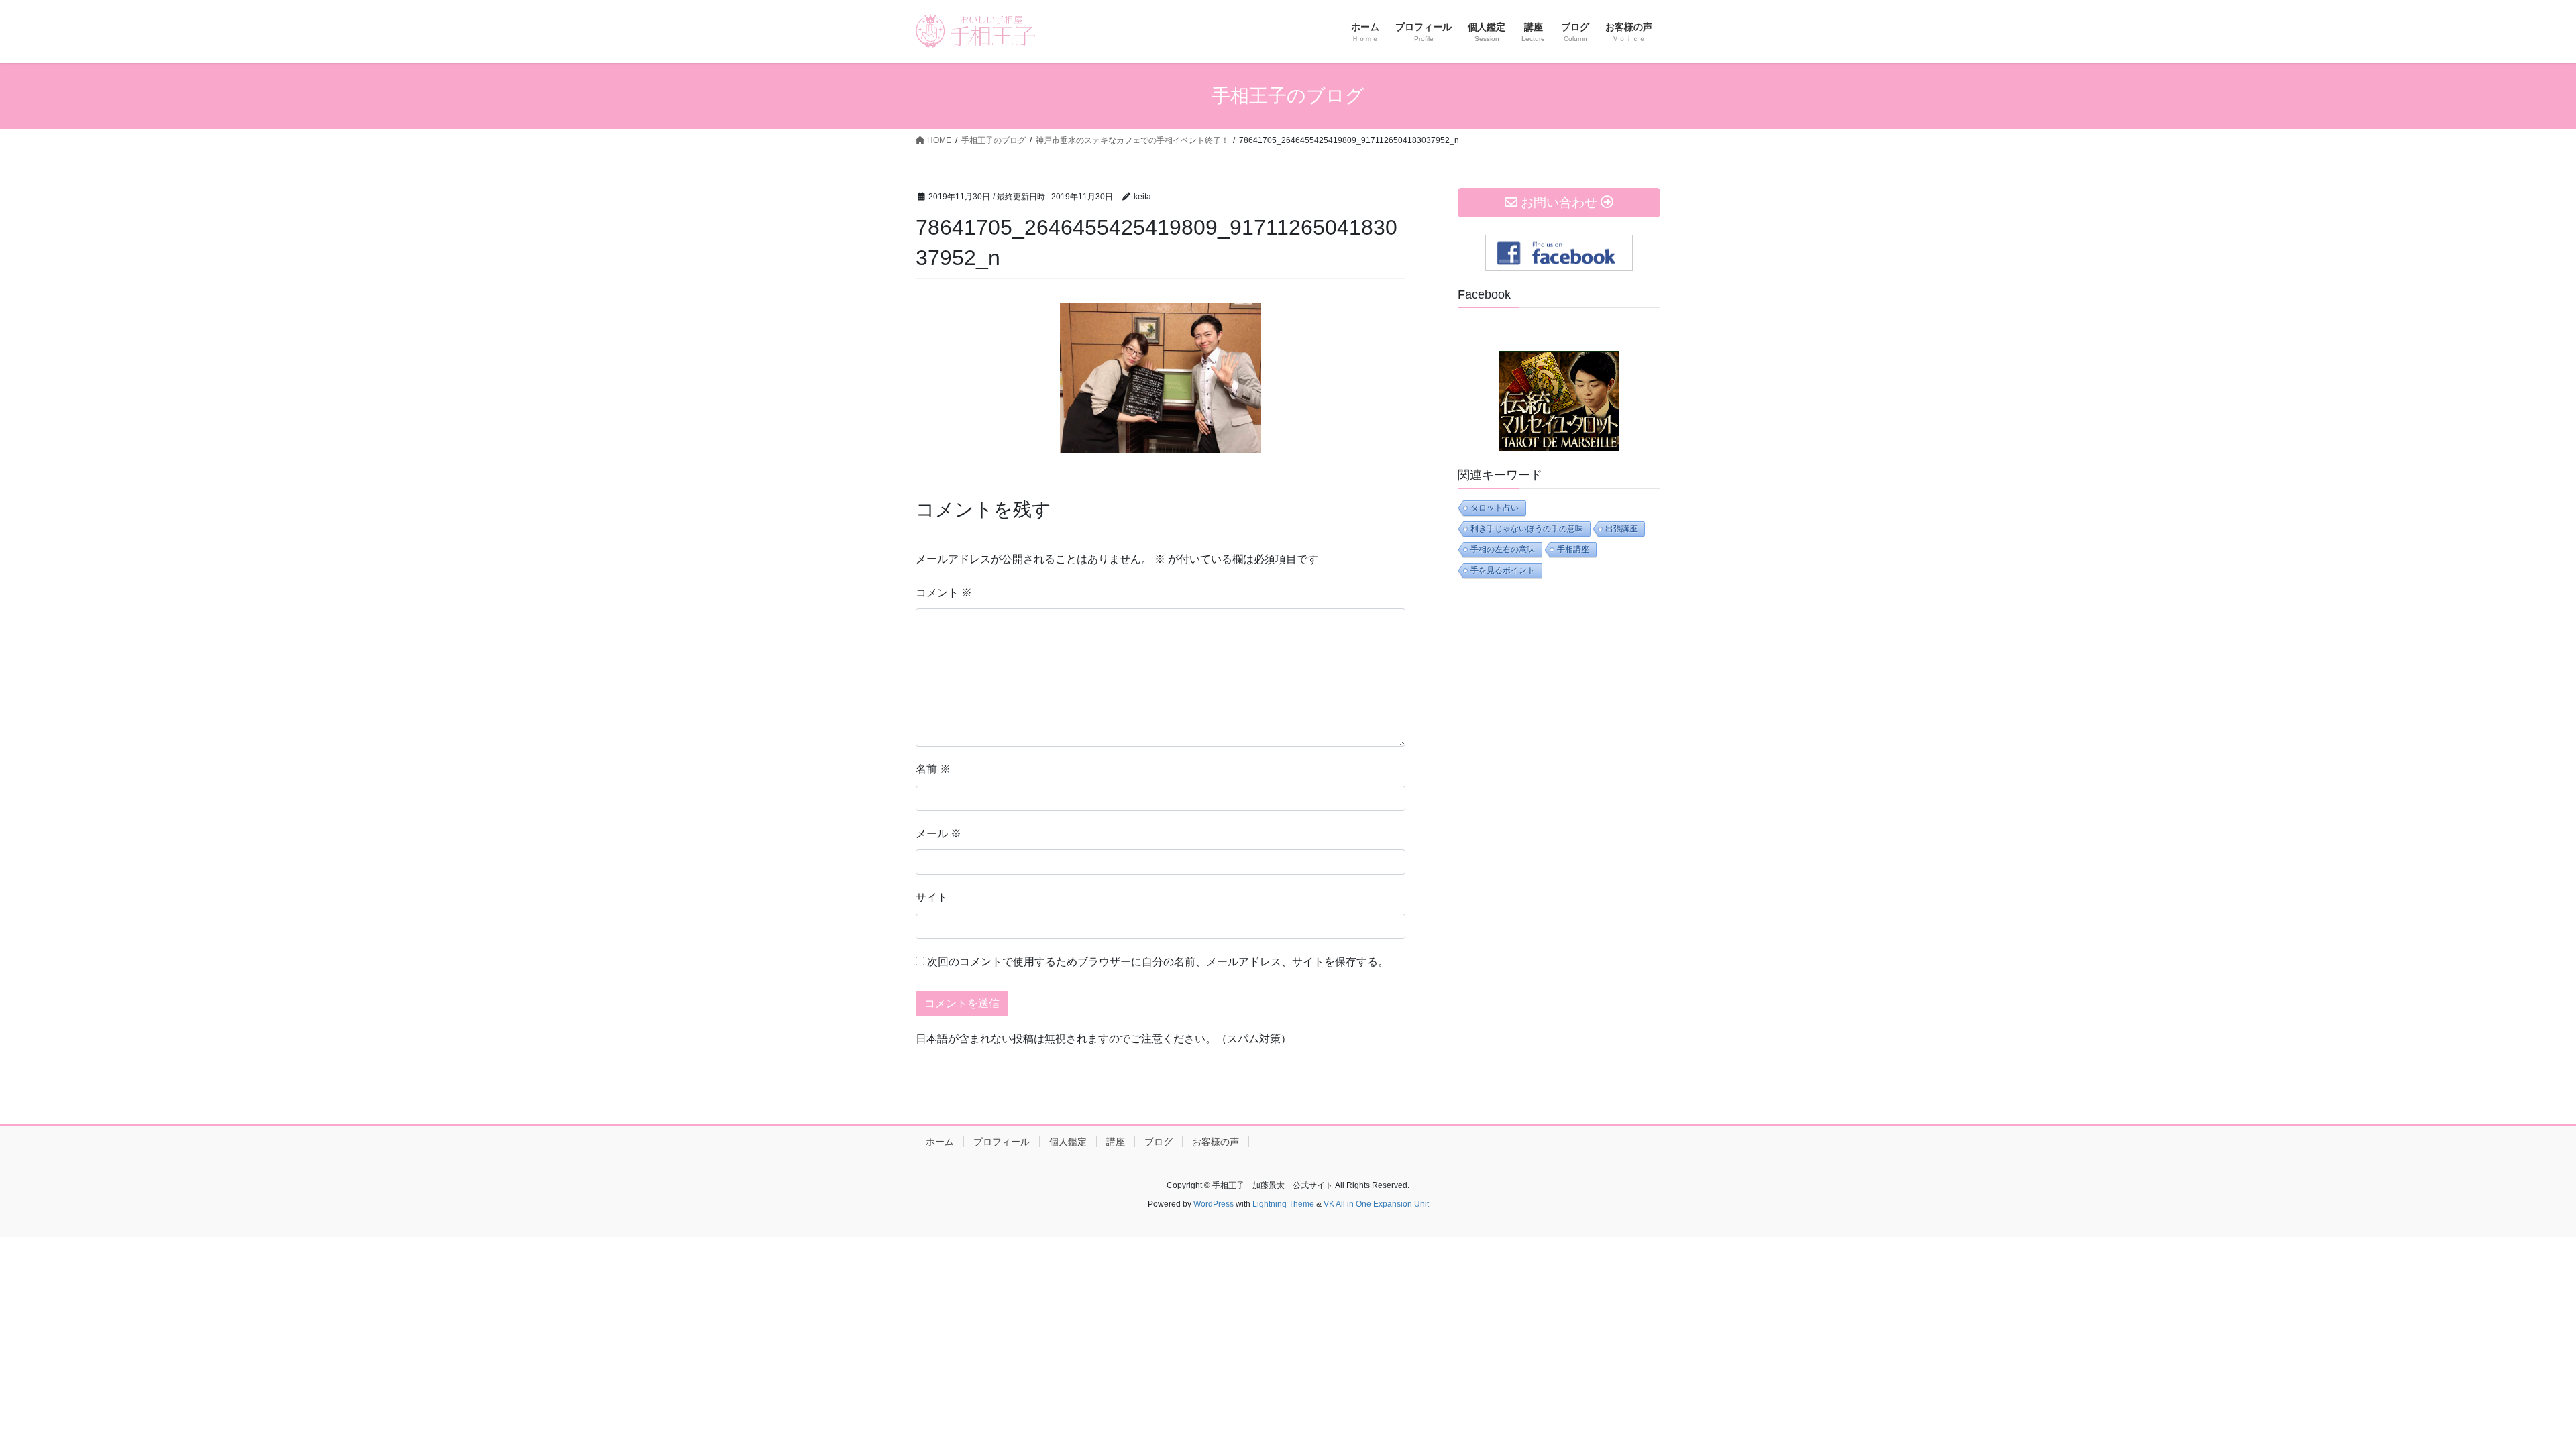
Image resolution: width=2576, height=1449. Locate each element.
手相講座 (1573, 549)
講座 (1116, 1142)
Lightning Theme (1283, 1204)
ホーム (940, 1142)
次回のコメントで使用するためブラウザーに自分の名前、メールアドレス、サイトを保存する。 (1158, 962)
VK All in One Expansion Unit (1376, 1204)
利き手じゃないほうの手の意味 (1527, 529)
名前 (933, 769)
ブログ (1159, 1142)
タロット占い (1495, 508)
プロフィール (1002, 1142)
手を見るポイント (1503, 570)
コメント (944, 593)
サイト (932, 897)
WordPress (1214, 1204)
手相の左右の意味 (1503, 549)
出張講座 (1621, 529)
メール (938, 834)
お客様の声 (1216, 1142)
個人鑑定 (1068, 1142)
